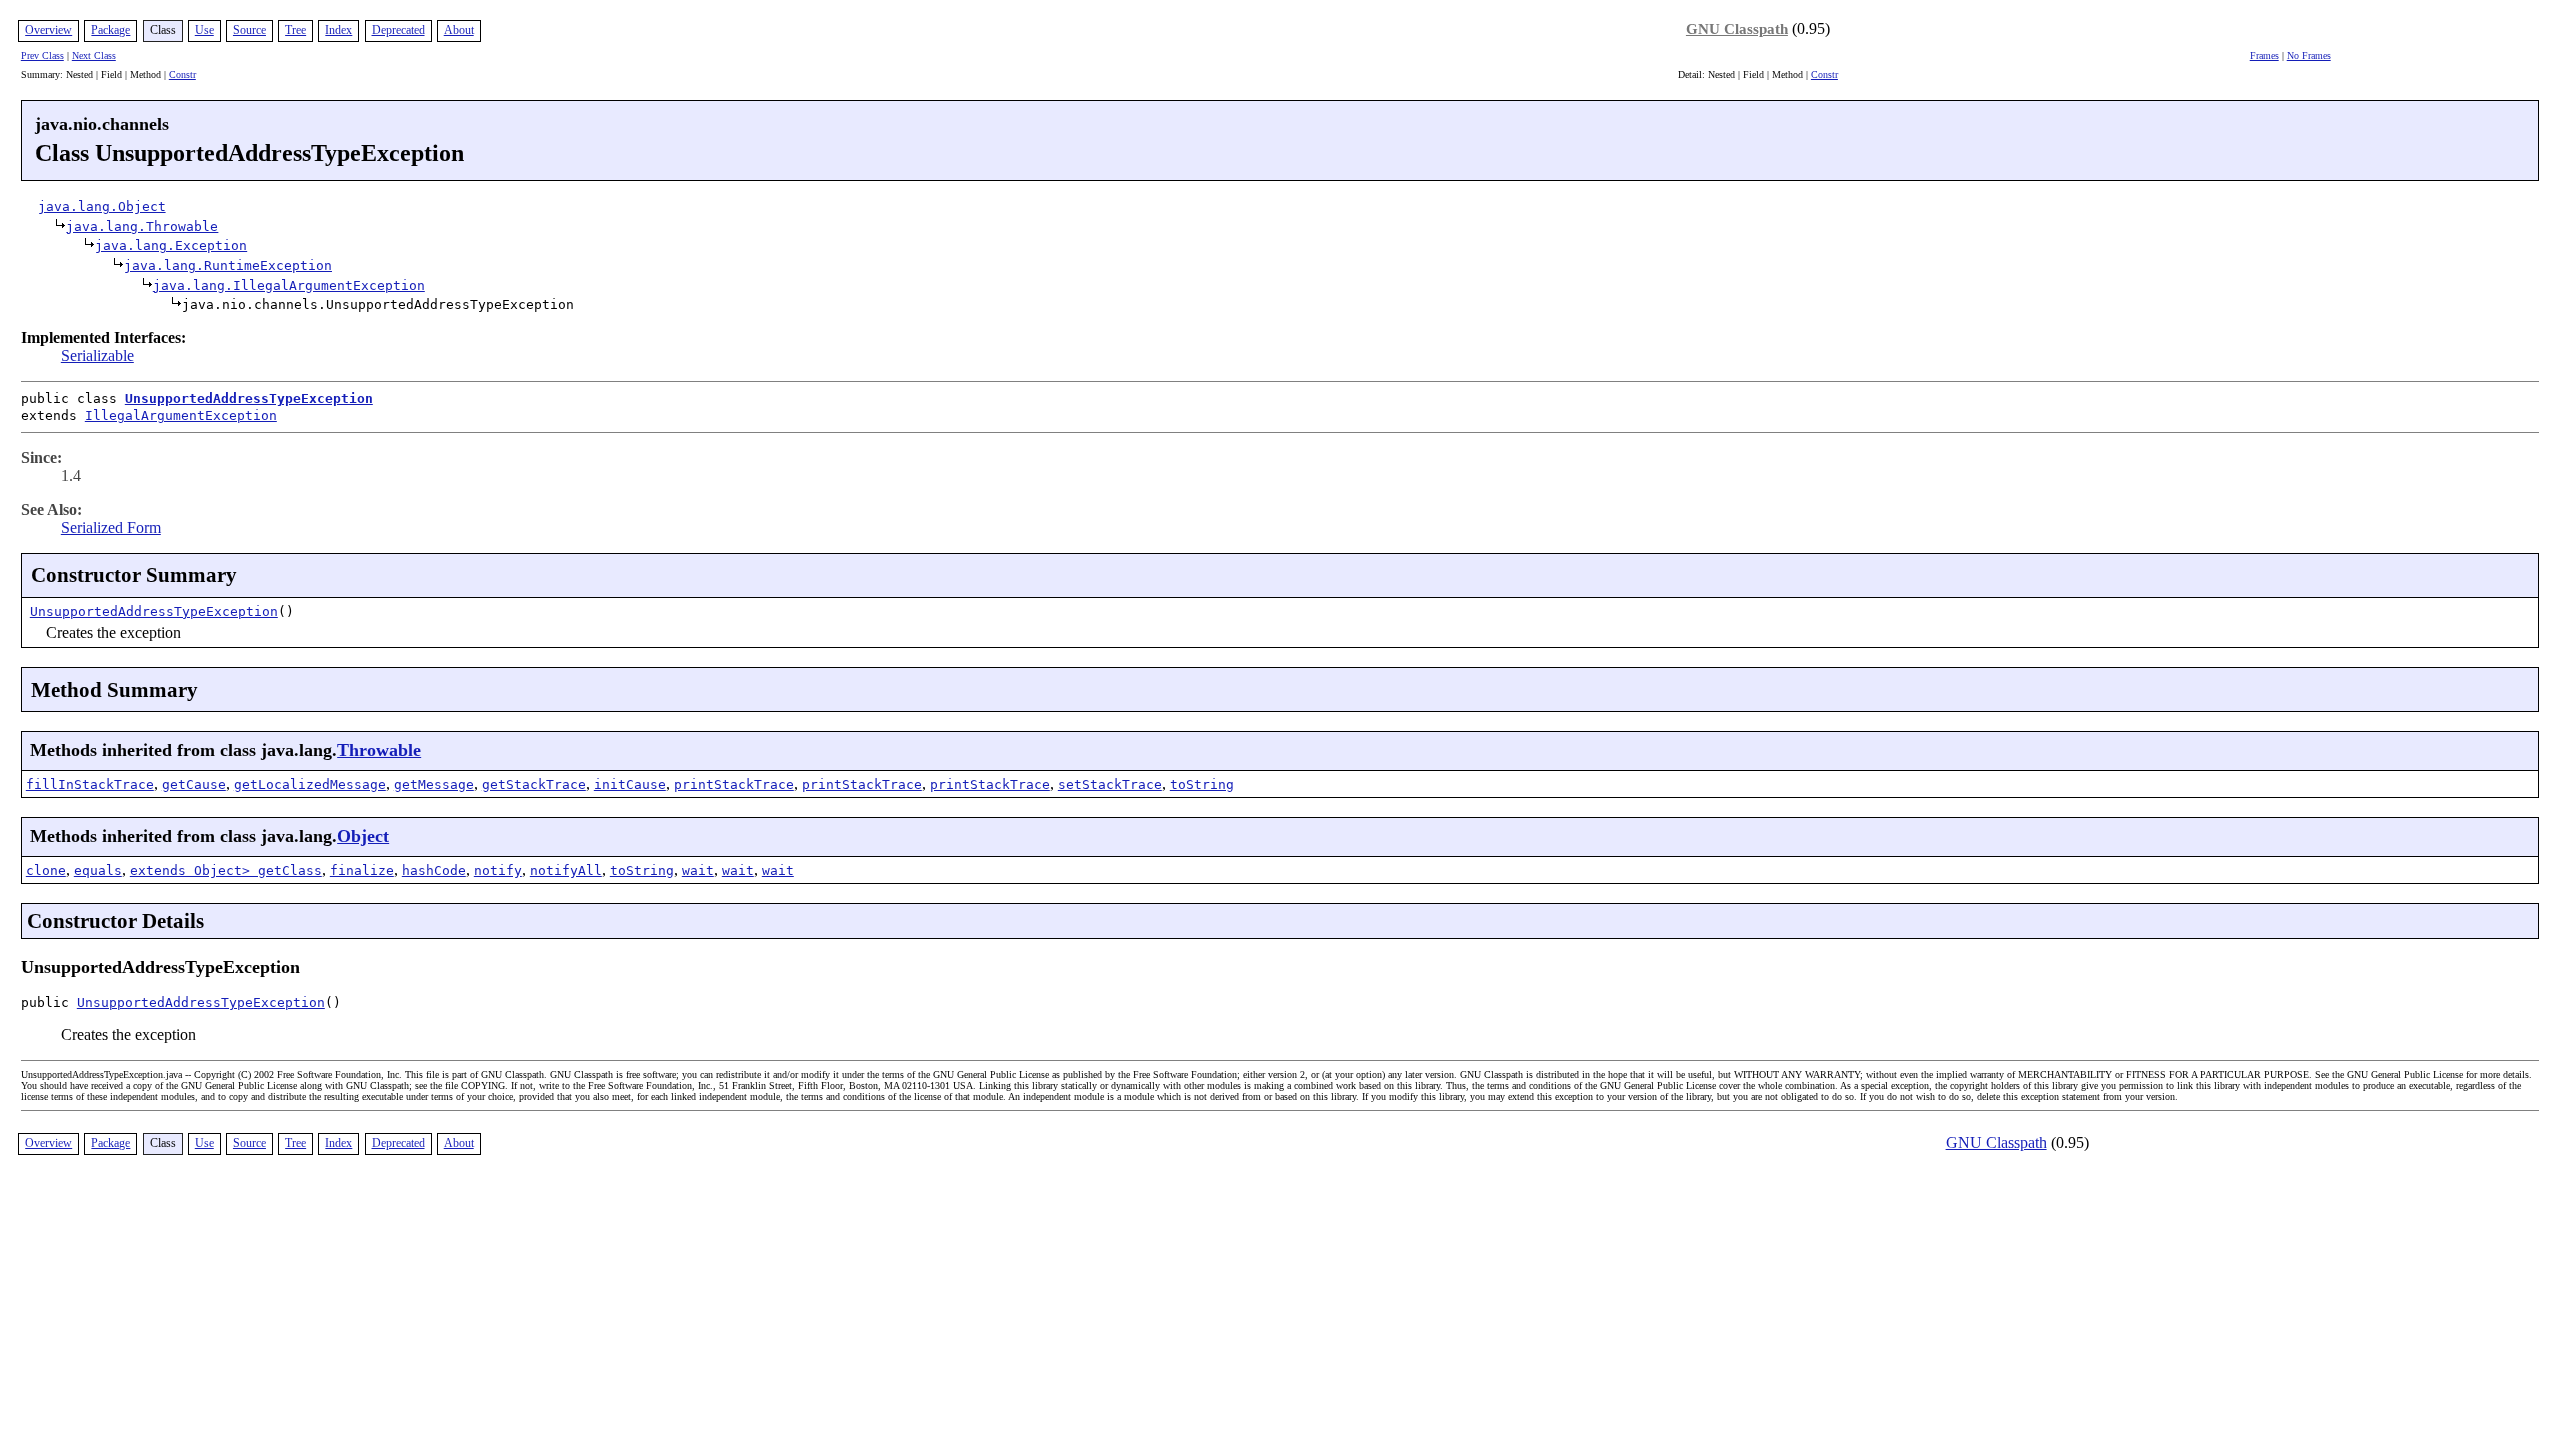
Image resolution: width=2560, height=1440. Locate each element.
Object (363, 836)
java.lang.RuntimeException (228, 265)
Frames (2264, 55)
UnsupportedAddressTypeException (249, 398)
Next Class (94, 55)
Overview (48, 30)
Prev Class (42, 55)
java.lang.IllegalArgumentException (289, 285)
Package (110, 30)
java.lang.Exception (171, 245)
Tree (295, 30)
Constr (182, 74)
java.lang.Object (102, 206)
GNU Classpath (1737, 29)
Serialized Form (111, 527)
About (459, 30)
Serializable (97, 355)
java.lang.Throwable (142, 226)
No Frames (2309, 55)
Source (249, 30)
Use (204, 30)
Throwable (379, 750)
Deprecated (398, 30)
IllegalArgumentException (181, 415)
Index (338, 30)
